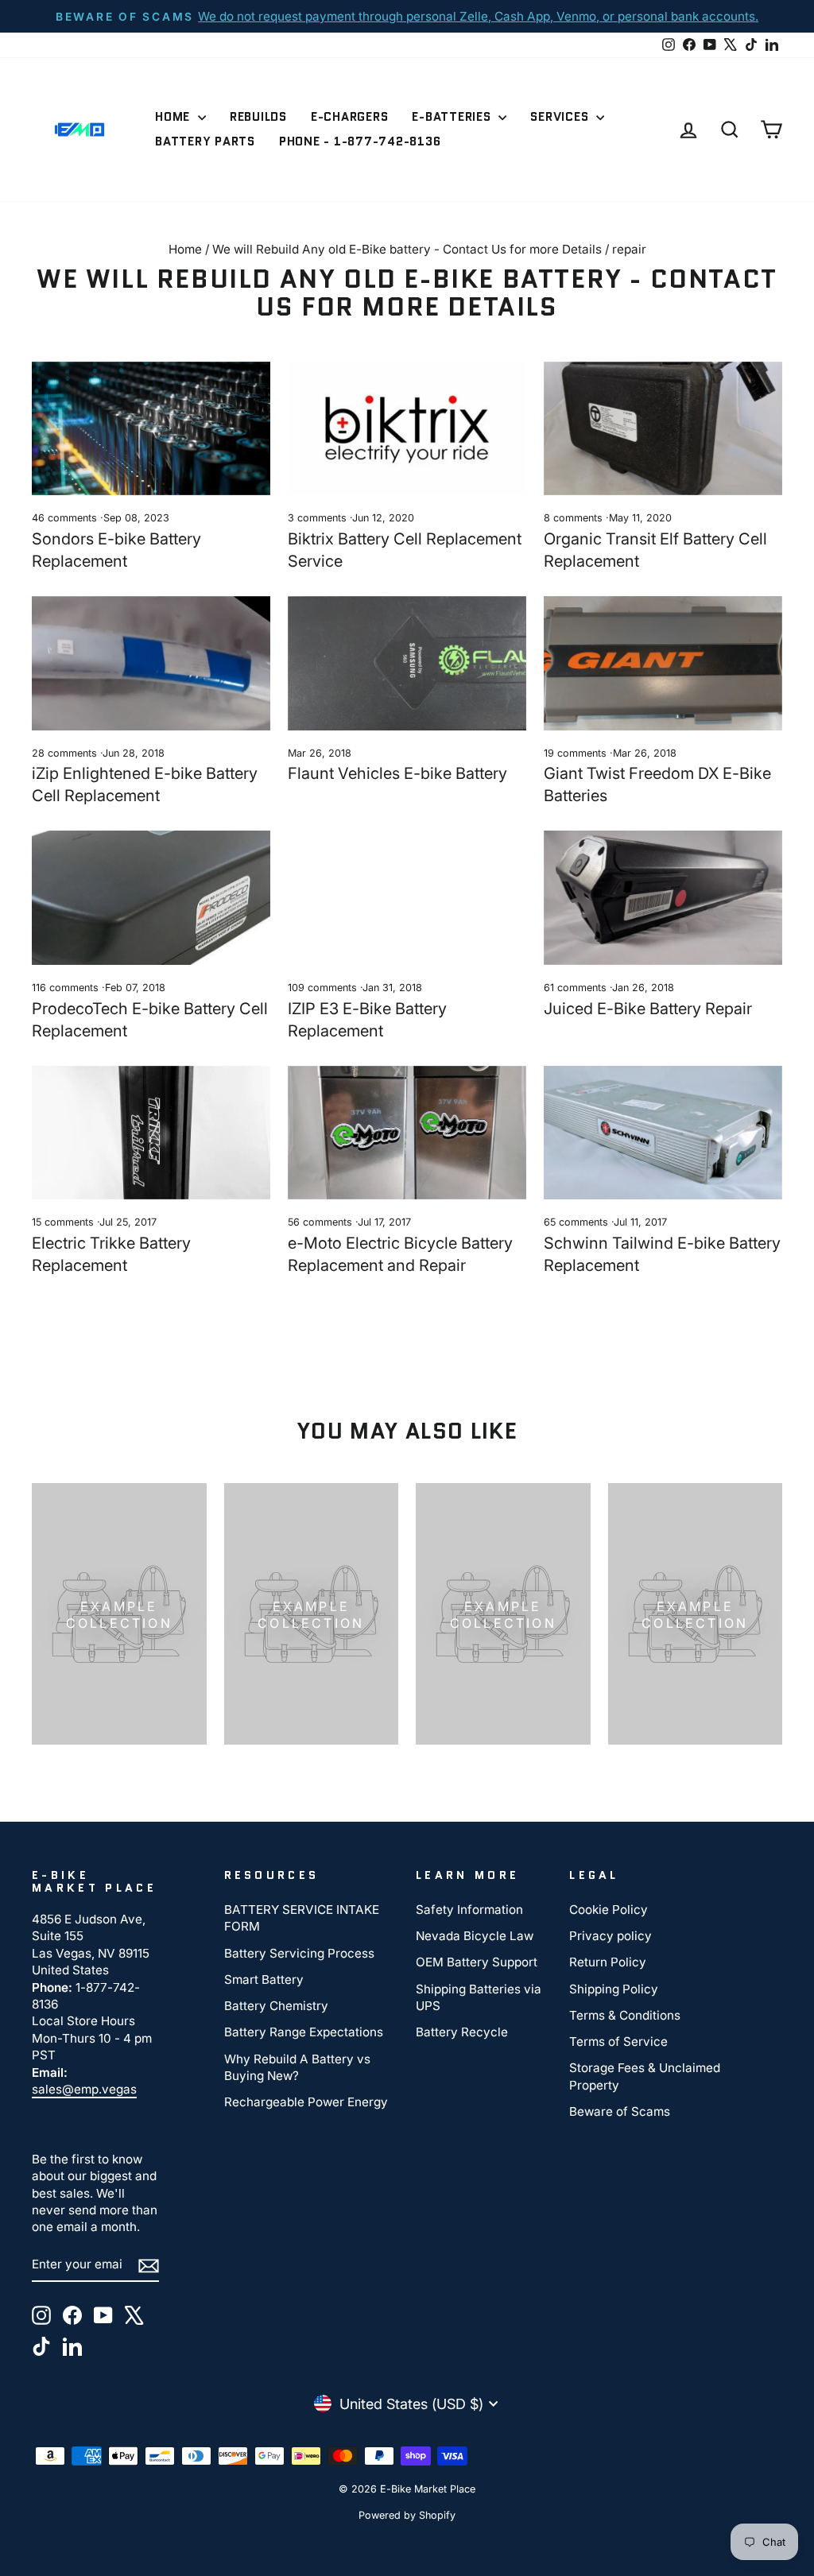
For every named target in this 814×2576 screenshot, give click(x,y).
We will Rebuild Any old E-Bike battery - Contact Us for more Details (407, 249)
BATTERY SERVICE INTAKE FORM (302, 1918)
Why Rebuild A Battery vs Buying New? (297, 2067)
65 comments (578, 1222)
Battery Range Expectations (304, 2032)
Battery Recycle (462, 2032)
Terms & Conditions (625, 2015)
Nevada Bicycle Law (475, 1936)
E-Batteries (453, 117)
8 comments (575, 518)
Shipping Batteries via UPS (479, 1997)
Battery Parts (205, 141)
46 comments (66, 518)
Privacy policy (610, 1936)
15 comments (64, 1222)
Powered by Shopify (407, 2515)
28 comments (66, 753)
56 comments (322, 1222)
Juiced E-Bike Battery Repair (648, 1009)
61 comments (577, 988)
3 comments (319, 518)
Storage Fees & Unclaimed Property (645, 2076)
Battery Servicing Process (299, 1953)
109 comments (324, 988)
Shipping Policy (614, 1989)
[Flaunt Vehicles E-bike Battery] (407, 663)
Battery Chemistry (276, 2006)
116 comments (67, 988)
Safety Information (469, 1910)
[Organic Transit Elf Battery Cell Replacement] (663, 429)
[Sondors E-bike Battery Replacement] (151, 429)
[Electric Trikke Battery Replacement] (151, 1133)
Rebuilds (258, 117)
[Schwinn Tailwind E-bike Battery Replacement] (663, 1133)
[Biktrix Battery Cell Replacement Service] (407, 429)
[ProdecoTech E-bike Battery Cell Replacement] (151, 898)
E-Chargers (350, 117)
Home (174, 117)
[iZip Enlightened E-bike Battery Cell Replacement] (151, 663)
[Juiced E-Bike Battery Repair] (663, 898)
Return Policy (608, 1962)
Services (561, 117)
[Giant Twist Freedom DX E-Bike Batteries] (663, 663)
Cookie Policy (609, 1910)
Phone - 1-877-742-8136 (360, 141)
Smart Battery (264, 1979)
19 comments (577, 753)
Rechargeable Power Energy (306, 2102)
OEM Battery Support (477, 1962)
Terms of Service (618, 2041)
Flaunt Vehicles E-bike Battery (397, 773)
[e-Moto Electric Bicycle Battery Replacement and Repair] (407, 1133)
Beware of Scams (620, 2111)
